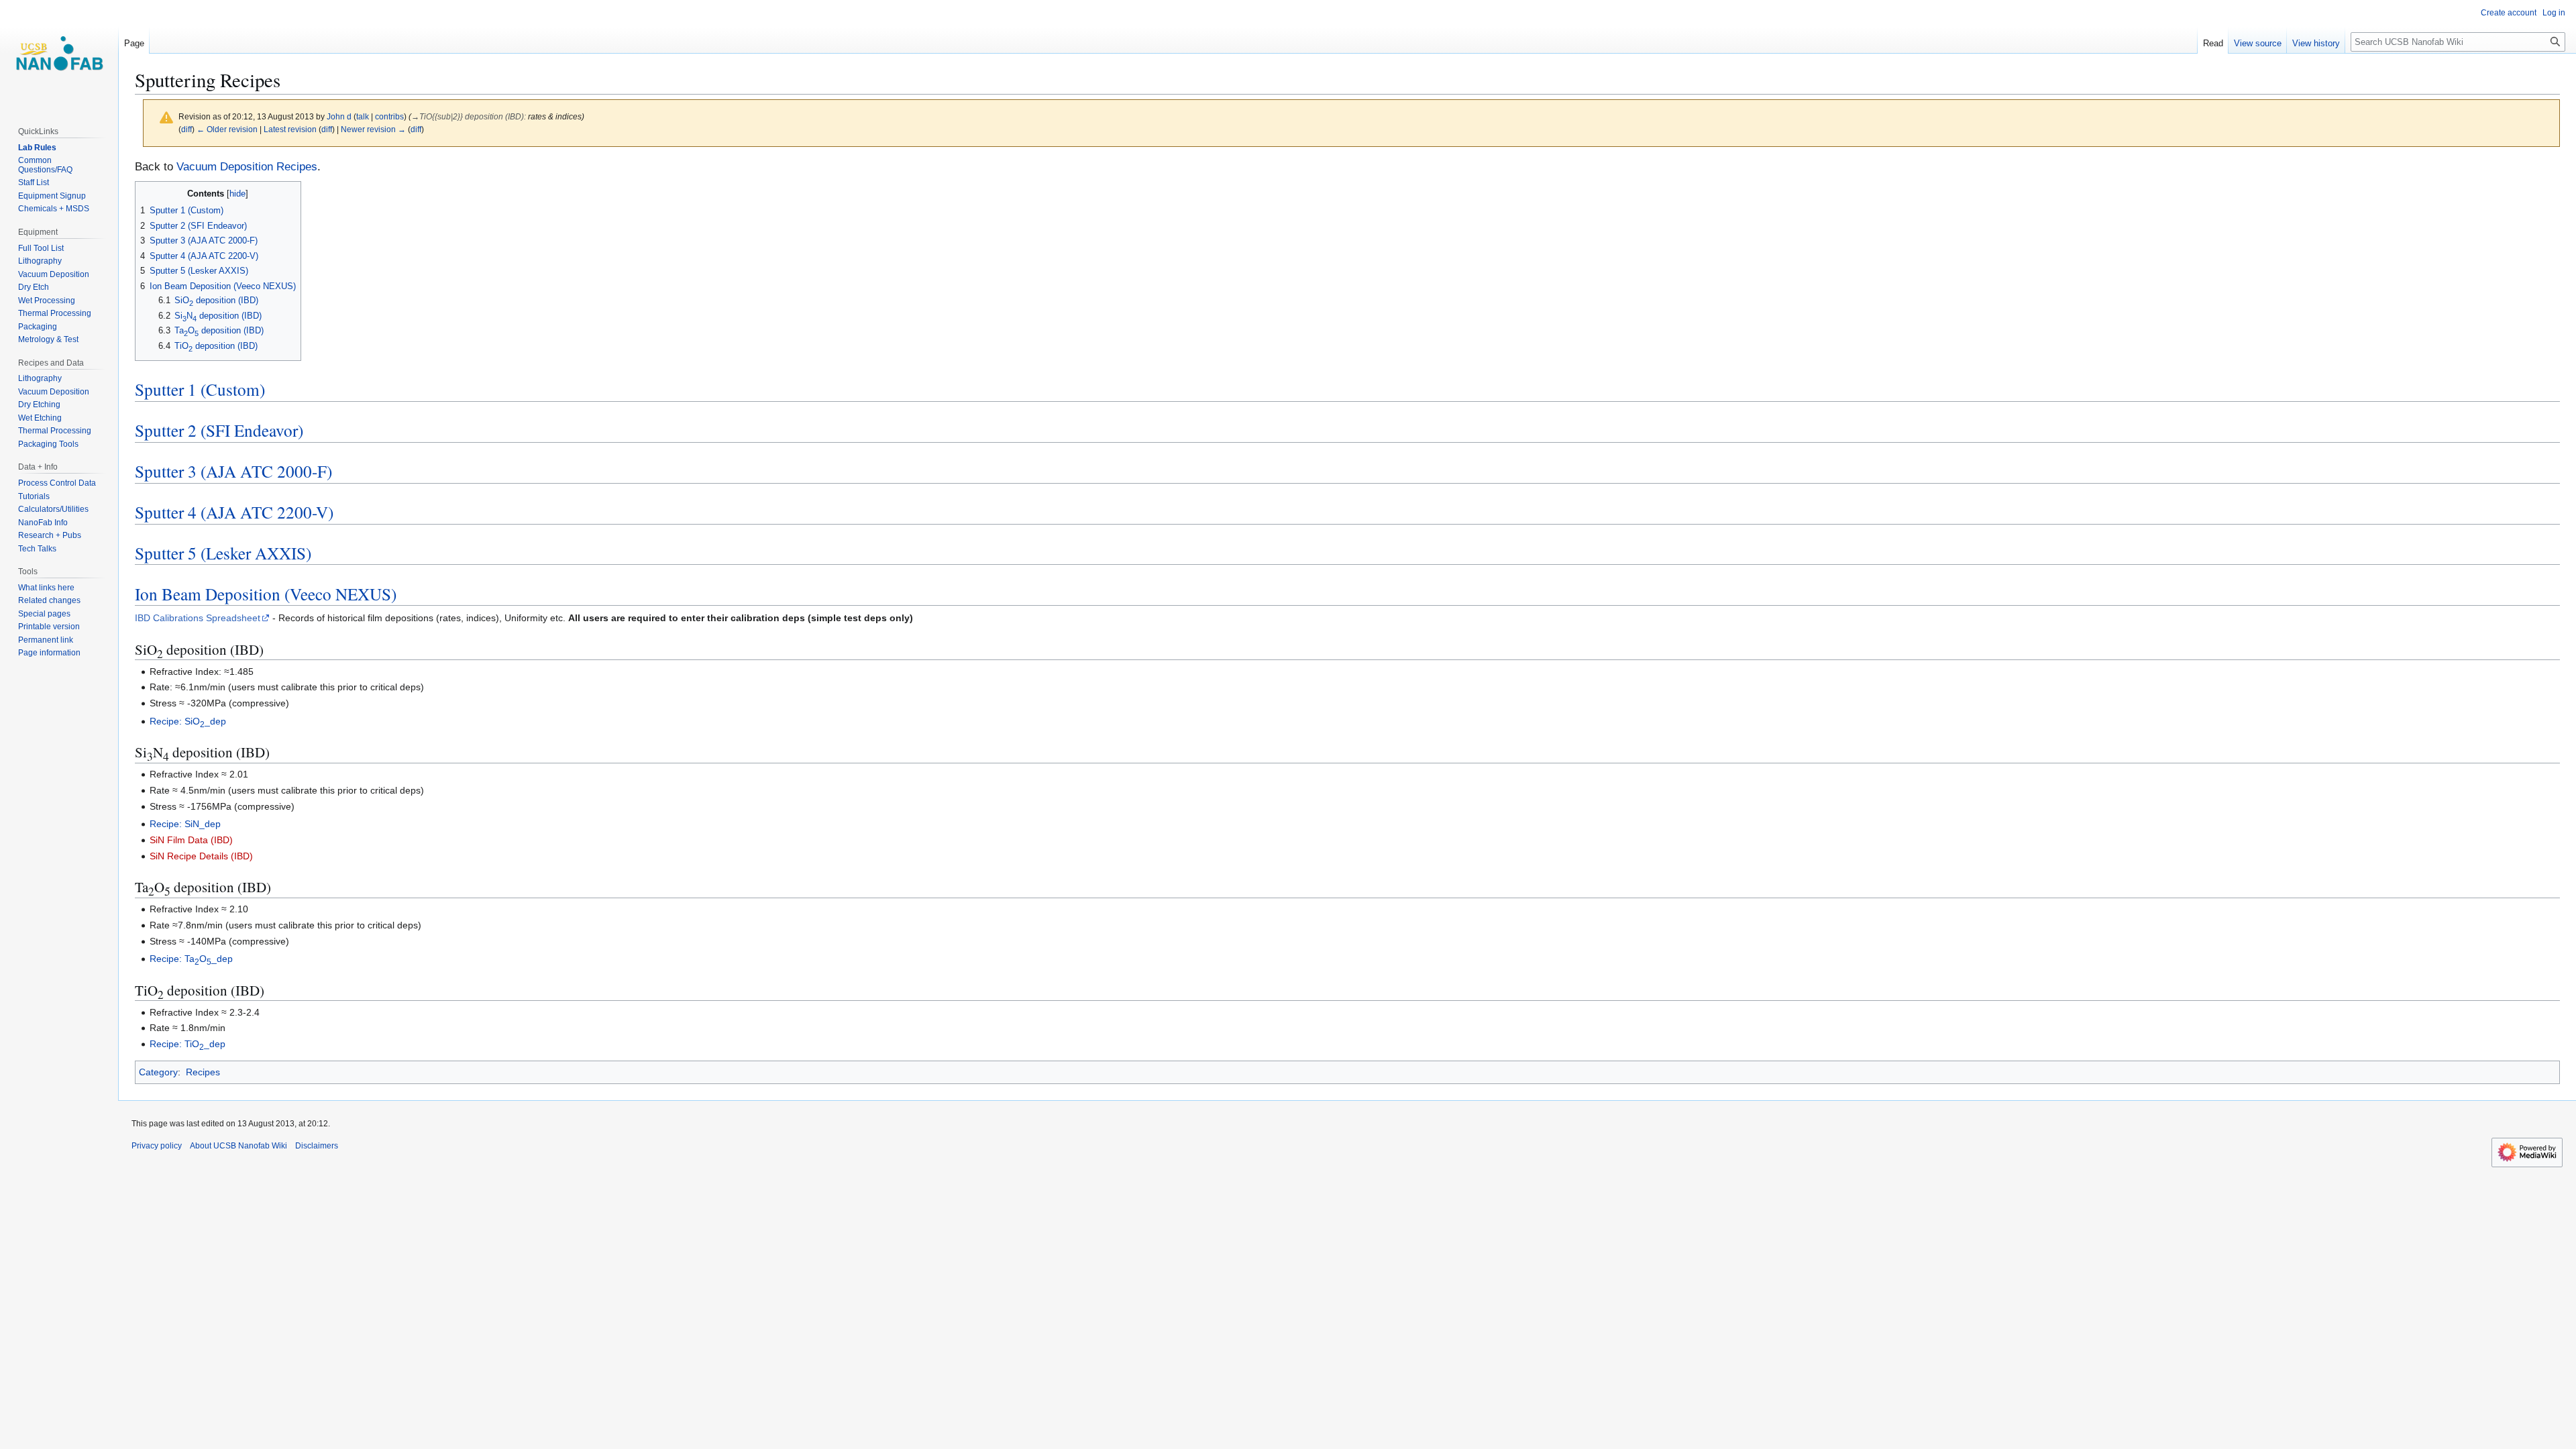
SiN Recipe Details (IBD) (201, 856)
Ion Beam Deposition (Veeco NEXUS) (266, 594)
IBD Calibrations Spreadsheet (198, 618)
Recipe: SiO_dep (188, 721)
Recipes (203, 1072)
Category (158, 1072)
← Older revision (227, 129)
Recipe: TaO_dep (191, 959)
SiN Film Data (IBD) (191, 840)
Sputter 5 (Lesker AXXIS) (223, 553)
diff (186, 129)
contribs (389, 116)
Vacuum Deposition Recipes (247, 167)
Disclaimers (317, 1146)
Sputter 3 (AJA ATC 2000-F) (233, 471)
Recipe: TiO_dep (187, 1044)
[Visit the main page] (59, 54)
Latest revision (290, 129)
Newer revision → (373, 129)
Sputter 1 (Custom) (200, 389)
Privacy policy (157, 1146)
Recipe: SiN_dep (185, 824)
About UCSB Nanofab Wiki (238, 1146)
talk (363, 116)
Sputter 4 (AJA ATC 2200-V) (234, 512)
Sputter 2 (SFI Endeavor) (219, 430)
